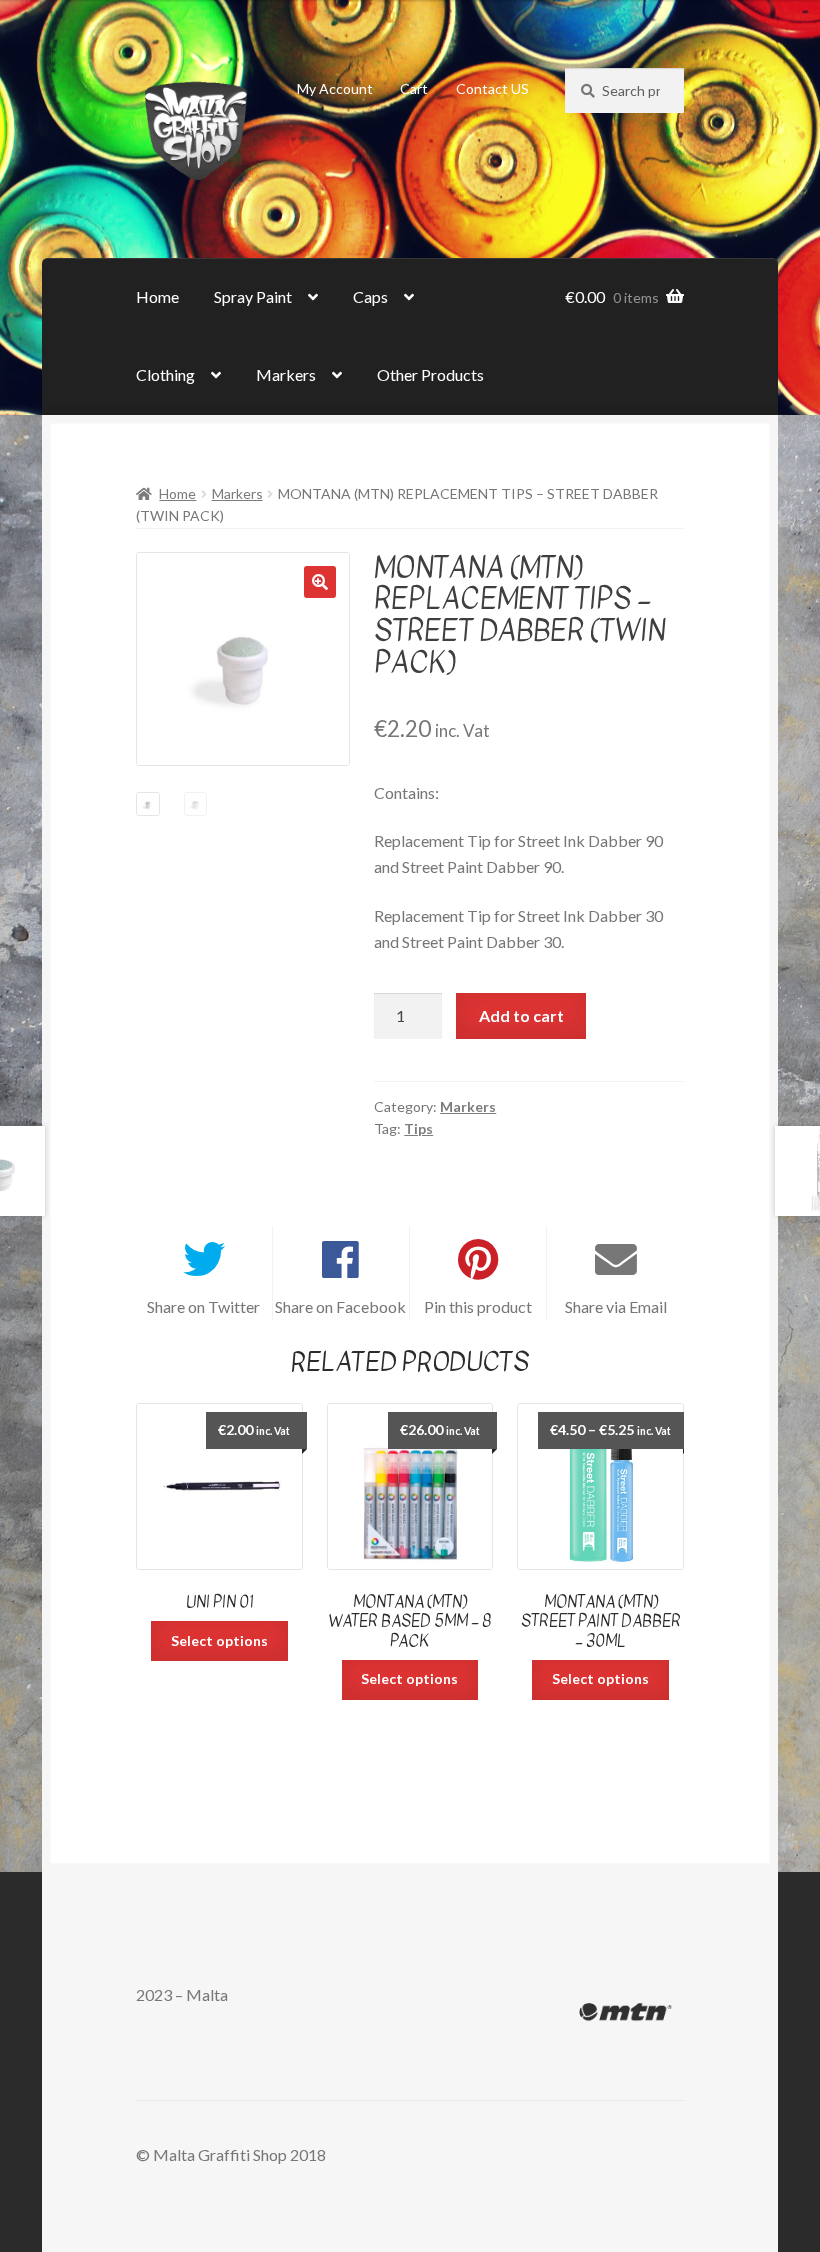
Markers (286, 374)
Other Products (430, 374)
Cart (414, 88)
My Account (335, 88)
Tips (418, 1128)
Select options (219, 1640)
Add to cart (521, 1015)
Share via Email (616, 1306)
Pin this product (478, 1306)
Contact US (492, 88)
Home (157, 296)
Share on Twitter (203, 1306)
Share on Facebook (340, 1306)
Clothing (165, 374)
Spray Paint (253, 296)
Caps (370, 296)
